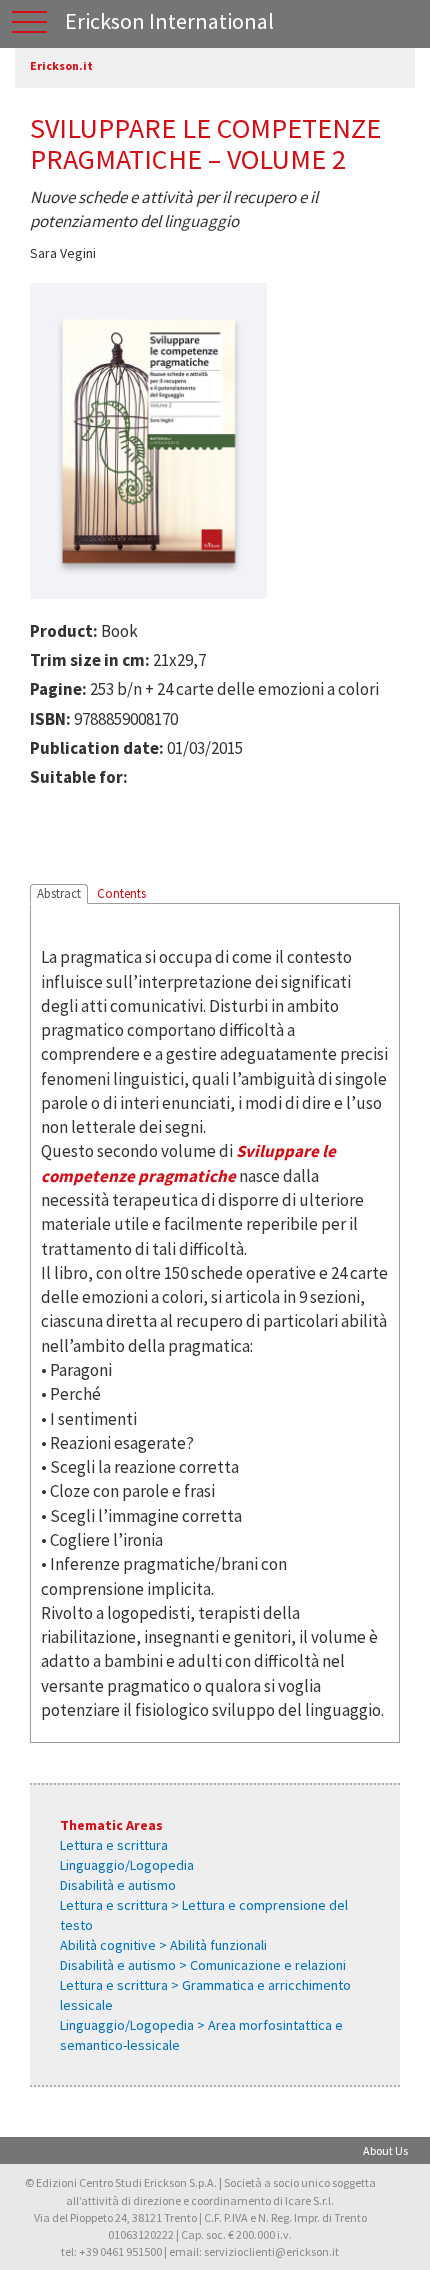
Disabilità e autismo (118, 1885)
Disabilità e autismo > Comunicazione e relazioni (203, 1965)
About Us (385, 2150)
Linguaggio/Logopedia (127, 1865)
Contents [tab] (121, 893)
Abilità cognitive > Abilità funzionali (163, 1945)
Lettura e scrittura (114, 1845)
